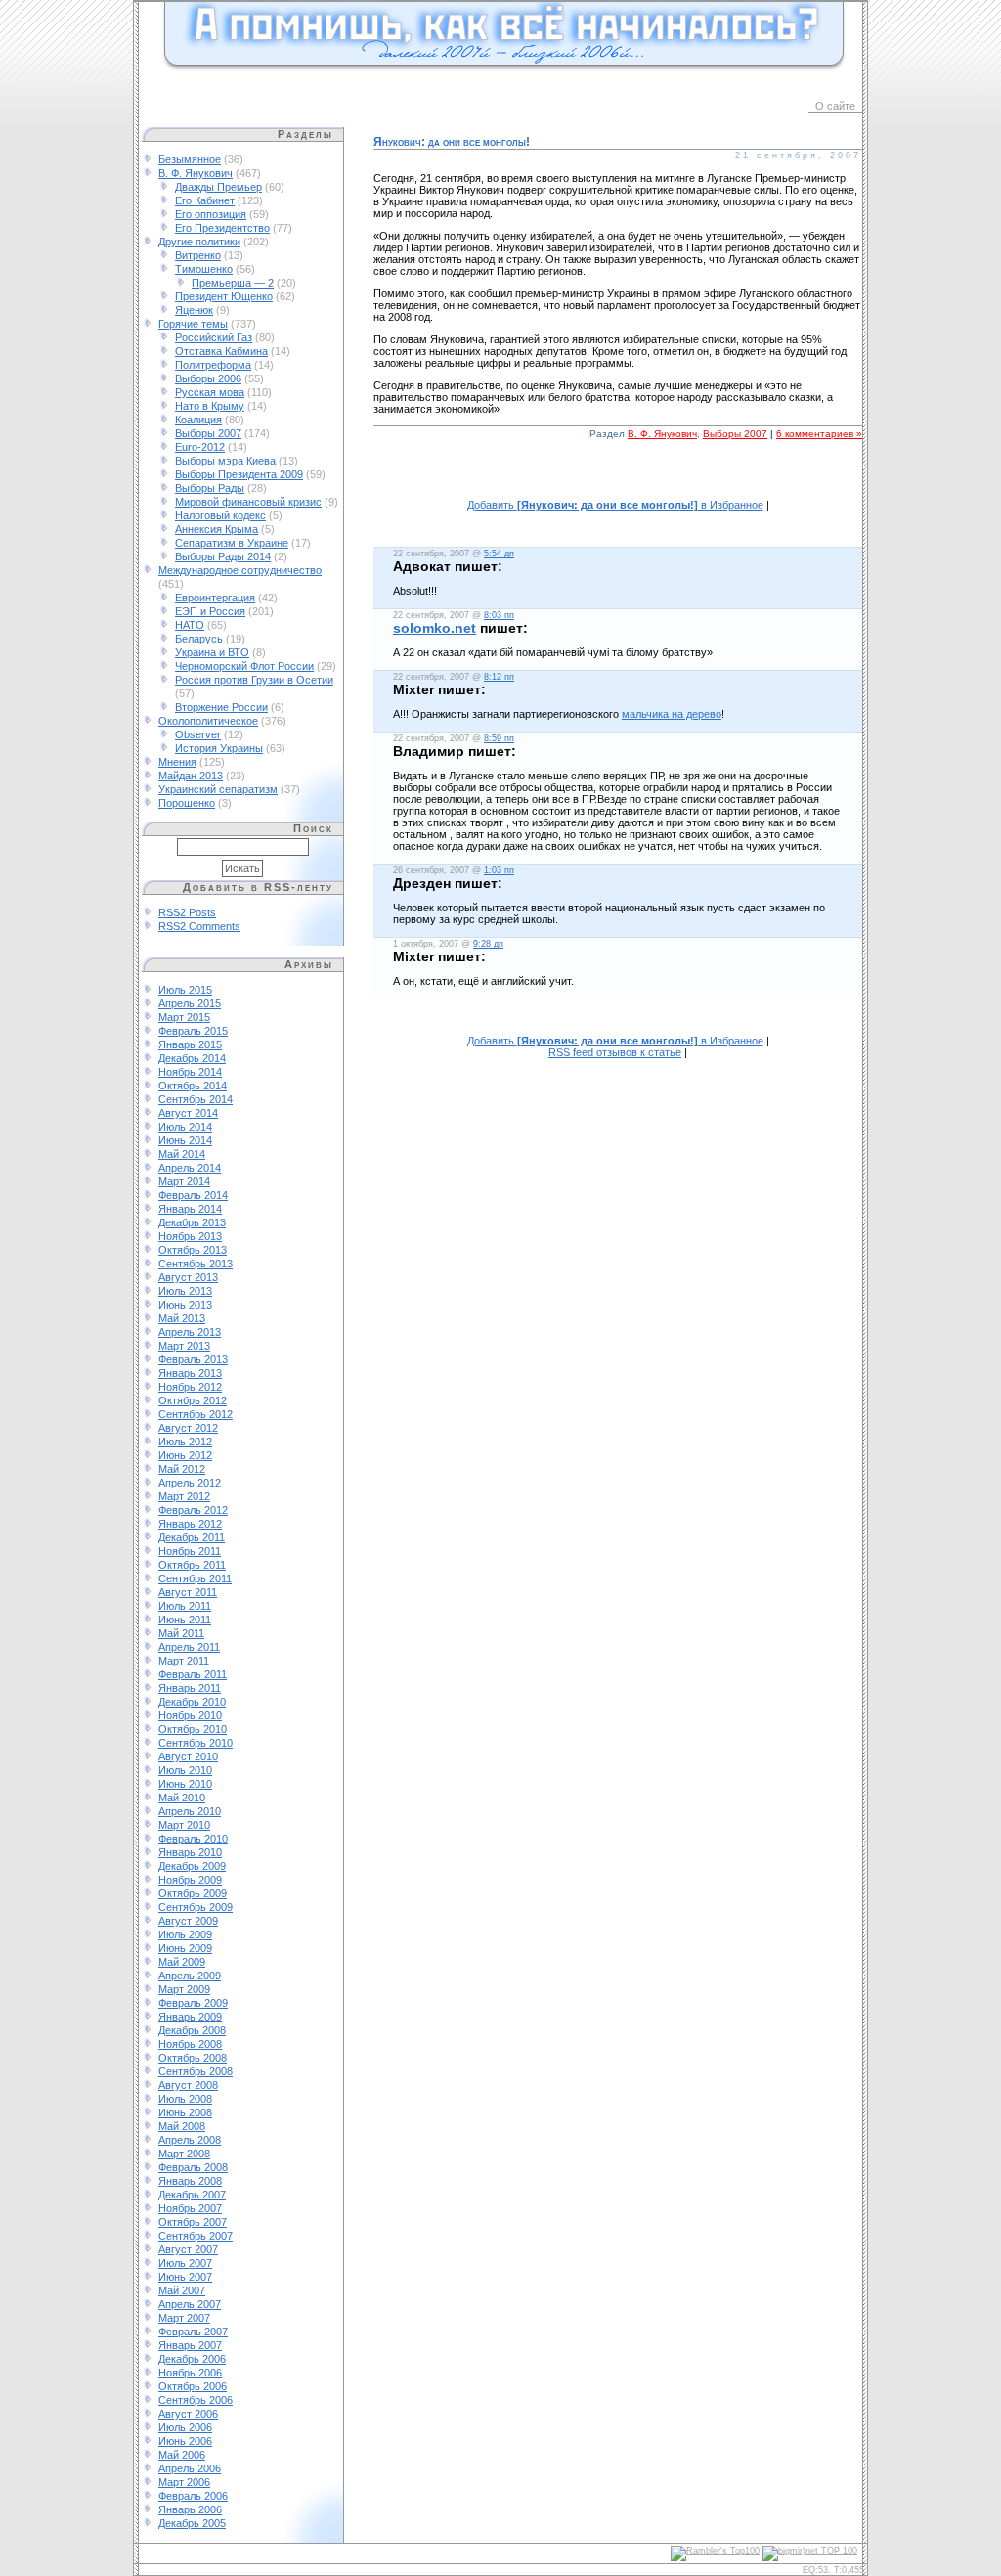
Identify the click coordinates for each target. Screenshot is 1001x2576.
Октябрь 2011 (192, 1565)
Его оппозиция (211, 214)
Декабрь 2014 (192, 1058)
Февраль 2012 (193, 1510)
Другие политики (199, 242)
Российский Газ (214, 337)
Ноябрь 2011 (190, 1551)
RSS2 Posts (187, 912)
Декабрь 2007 (192, 2195)
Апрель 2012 (190, 1483)
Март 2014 (184, 1181)
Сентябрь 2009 (196, 1907)
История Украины (219, 748)
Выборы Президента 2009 (239, 474)
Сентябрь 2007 (196, 2236)
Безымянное (190, 159)
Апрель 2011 (189, 1647)
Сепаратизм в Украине (232, 543)
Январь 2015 (190, 1044)
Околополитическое (208, 721)
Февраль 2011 (193, 1674)
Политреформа (213, 365)
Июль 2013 (185, 1291)
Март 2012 (184, 1496)
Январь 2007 (190, 2345)
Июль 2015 (185, 990)
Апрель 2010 (190, 1811)
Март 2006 (184, 2482)
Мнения (177, 762)
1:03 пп (499, 870)
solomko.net (435, 628)
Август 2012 (188, 1428)
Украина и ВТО (212, 652)
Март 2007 (184, 2318)
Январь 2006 (190, 2509)
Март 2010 (184, 1825)
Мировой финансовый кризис (248, 502)
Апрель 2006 (190, 2468)
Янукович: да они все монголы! (452, 142)
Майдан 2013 (191, 776)
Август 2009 (188, 1921)
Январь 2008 (190, 2181)
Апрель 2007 (190, 2304)
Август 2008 (188, 2085)
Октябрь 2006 (193, 2386)
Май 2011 (181, 1633)
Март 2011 (184, 1661)
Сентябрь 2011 (195, 1578)
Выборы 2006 (208, 378)
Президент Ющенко (224, 296)
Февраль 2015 (193, 1031)
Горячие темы (193, 324)
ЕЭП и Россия (210, 611)
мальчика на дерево (672, 714)
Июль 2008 (185, 2099)
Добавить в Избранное (615, 505)
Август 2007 (188, 2249)
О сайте (835, 106)
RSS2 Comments (199, 926)
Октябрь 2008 (193, 2058)
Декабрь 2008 (192, 2030)
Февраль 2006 (193, 2496)
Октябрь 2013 (193, 1250)
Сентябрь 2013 (196, 1264)
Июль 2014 (185, 1127)
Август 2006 (188, 2414)
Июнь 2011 (185, 1620)
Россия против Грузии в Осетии (254, 680)
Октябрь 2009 (193, 1893)
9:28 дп (488, 944)
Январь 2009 (190, 2017)
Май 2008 (182, 2126)
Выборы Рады (210, 488)
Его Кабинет (205, 200)
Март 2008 (184, 2154)
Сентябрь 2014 (196, 1099)
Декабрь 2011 (192, 1537)
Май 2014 (182, 1154)
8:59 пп (499, 738)
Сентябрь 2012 (196, 1414)
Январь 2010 (190, 1852)
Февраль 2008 (193, 2167)
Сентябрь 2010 (196, 1743)
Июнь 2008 (185, 2112)
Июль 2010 (185, 1770)
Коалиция (198, 420)
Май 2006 (182, 2455)
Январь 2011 (190, 1688)
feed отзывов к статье (615, 1052)
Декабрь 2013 (192, 1222)
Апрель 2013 (190, 1332)
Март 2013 (184, 1346)
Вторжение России (221, 707)
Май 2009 (182, 1962)
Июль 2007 (185, 2263)
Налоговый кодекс (220, 515)
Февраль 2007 (193, 2332)
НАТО (190, 625)
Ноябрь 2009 (190, 1880)
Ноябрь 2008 (190, 2044)
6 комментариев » (819, 434)
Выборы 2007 (208, 433)
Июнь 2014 (185, 1140)
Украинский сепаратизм (218, 789)
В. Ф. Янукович (196, 173)
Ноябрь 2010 (190, 1715)
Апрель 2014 (190, 1168)
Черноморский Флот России (244, 666)
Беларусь (199, 639)
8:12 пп (499, 677)
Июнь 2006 (185, 2441)
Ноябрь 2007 (190, 2208)
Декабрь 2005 (192, 2523)
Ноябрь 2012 (190, 1387)
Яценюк (194, 310)
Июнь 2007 (185, 2277)
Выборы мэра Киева (225, 461)
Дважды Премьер (218, 187)
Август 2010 (188, 1756)
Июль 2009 (185, 1934)
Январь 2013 (190, 1373)
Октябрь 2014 (193, 1086)
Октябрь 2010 (193, 1729)
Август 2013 (188, 1277)
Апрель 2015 (190, 1003)
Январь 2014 (190, 1209)
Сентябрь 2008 (196, 2071)
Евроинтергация (215, 598)
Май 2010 (182, 1798)
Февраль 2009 (193, 2003)
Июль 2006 (185, 2427)
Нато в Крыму (210, 406)
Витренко (198, 255)
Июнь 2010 (185, 1784)
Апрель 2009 (190, 1976)
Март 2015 (184, 1017)
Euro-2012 (200, 447)
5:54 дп (499, 554)
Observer (198, 734)
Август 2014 (188, 1113)
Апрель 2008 (190, 2140)
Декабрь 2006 (192, 2359)
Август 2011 (188, 1592)
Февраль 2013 (193, 1359)
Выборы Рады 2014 (223, 556)
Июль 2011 (185, 1606)
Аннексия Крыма (217, 529)
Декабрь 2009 (192, 1866)
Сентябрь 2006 (196, 2400)
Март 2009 (184, 1989)
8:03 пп (499, 615)
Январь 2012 (190, 1524)
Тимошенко (204, 269)
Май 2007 (182, 2290)
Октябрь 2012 (193, 1400)
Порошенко (187, 803)
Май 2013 (182, 1318)
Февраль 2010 (193, 1839)
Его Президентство (222, 228)
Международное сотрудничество (240, 570)
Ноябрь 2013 (190, 1236)
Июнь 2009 (185, 1948)
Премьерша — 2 (233, 283)
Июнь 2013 (185, 1305)
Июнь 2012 (185, 1455)
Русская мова (210, 392)
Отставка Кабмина (221, 351)
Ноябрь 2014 (190, 1072)
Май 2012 (182, 1469)
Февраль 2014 (193, 1195)
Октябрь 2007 (193, 2222)
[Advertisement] (618, 480)
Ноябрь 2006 (190, 2373)
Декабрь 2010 (192, 1702)
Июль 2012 (185, 1442)
